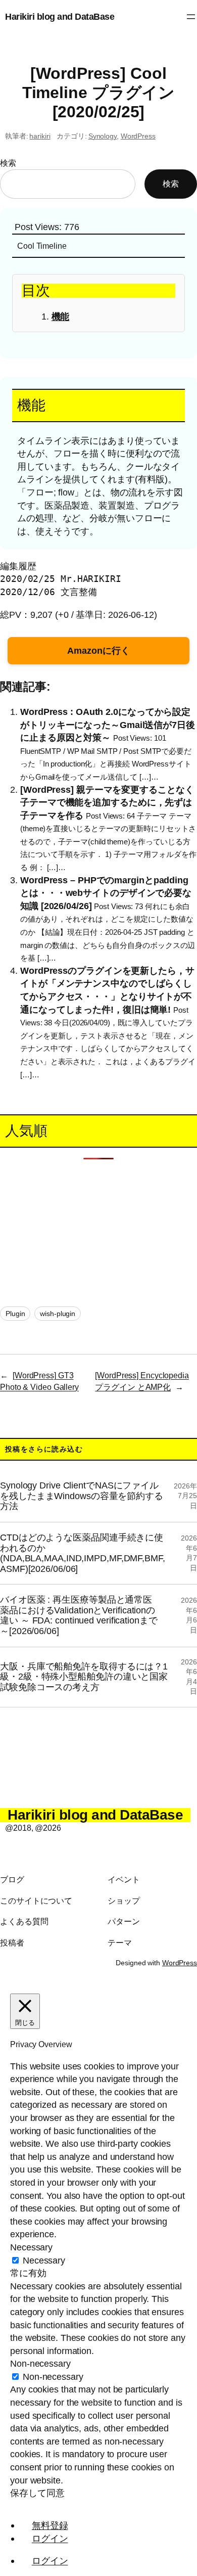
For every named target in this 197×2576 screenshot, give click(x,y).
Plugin (15, 1314)
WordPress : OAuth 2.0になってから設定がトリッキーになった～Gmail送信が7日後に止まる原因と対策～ (108, 725)
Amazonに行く (98, 650)
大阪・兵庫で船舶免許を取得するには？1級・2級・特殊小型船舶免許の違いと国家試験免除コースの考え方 (84, 1677)
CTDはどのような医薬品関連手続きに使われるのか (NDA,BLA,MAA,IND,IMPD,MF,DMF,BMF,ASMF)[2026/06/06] (83, 1553)
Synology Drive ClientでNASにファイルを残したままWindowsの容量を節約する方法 (82, 1496)
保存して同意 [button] (37, 2493)
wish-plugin (58, 1314)
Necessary (44, 2260)
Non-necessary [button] (40, 2363)
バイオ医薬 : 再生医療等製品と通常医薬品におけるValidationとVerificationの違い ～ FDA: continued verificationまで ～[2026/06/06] (79, 1615)
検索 (8, 163)
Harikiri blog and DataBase (60, 16)
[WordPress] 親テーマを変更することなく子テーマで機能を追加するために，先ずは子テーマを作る (107, 802)
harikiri (40, 136)
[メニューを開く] (191, 17)
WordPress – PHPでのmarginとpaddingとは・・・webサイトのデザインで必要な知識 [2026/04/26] (106, 892)
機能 (61, 316)
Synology (103, 136)
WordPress (138, 136)
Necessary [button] (31, 2247)
